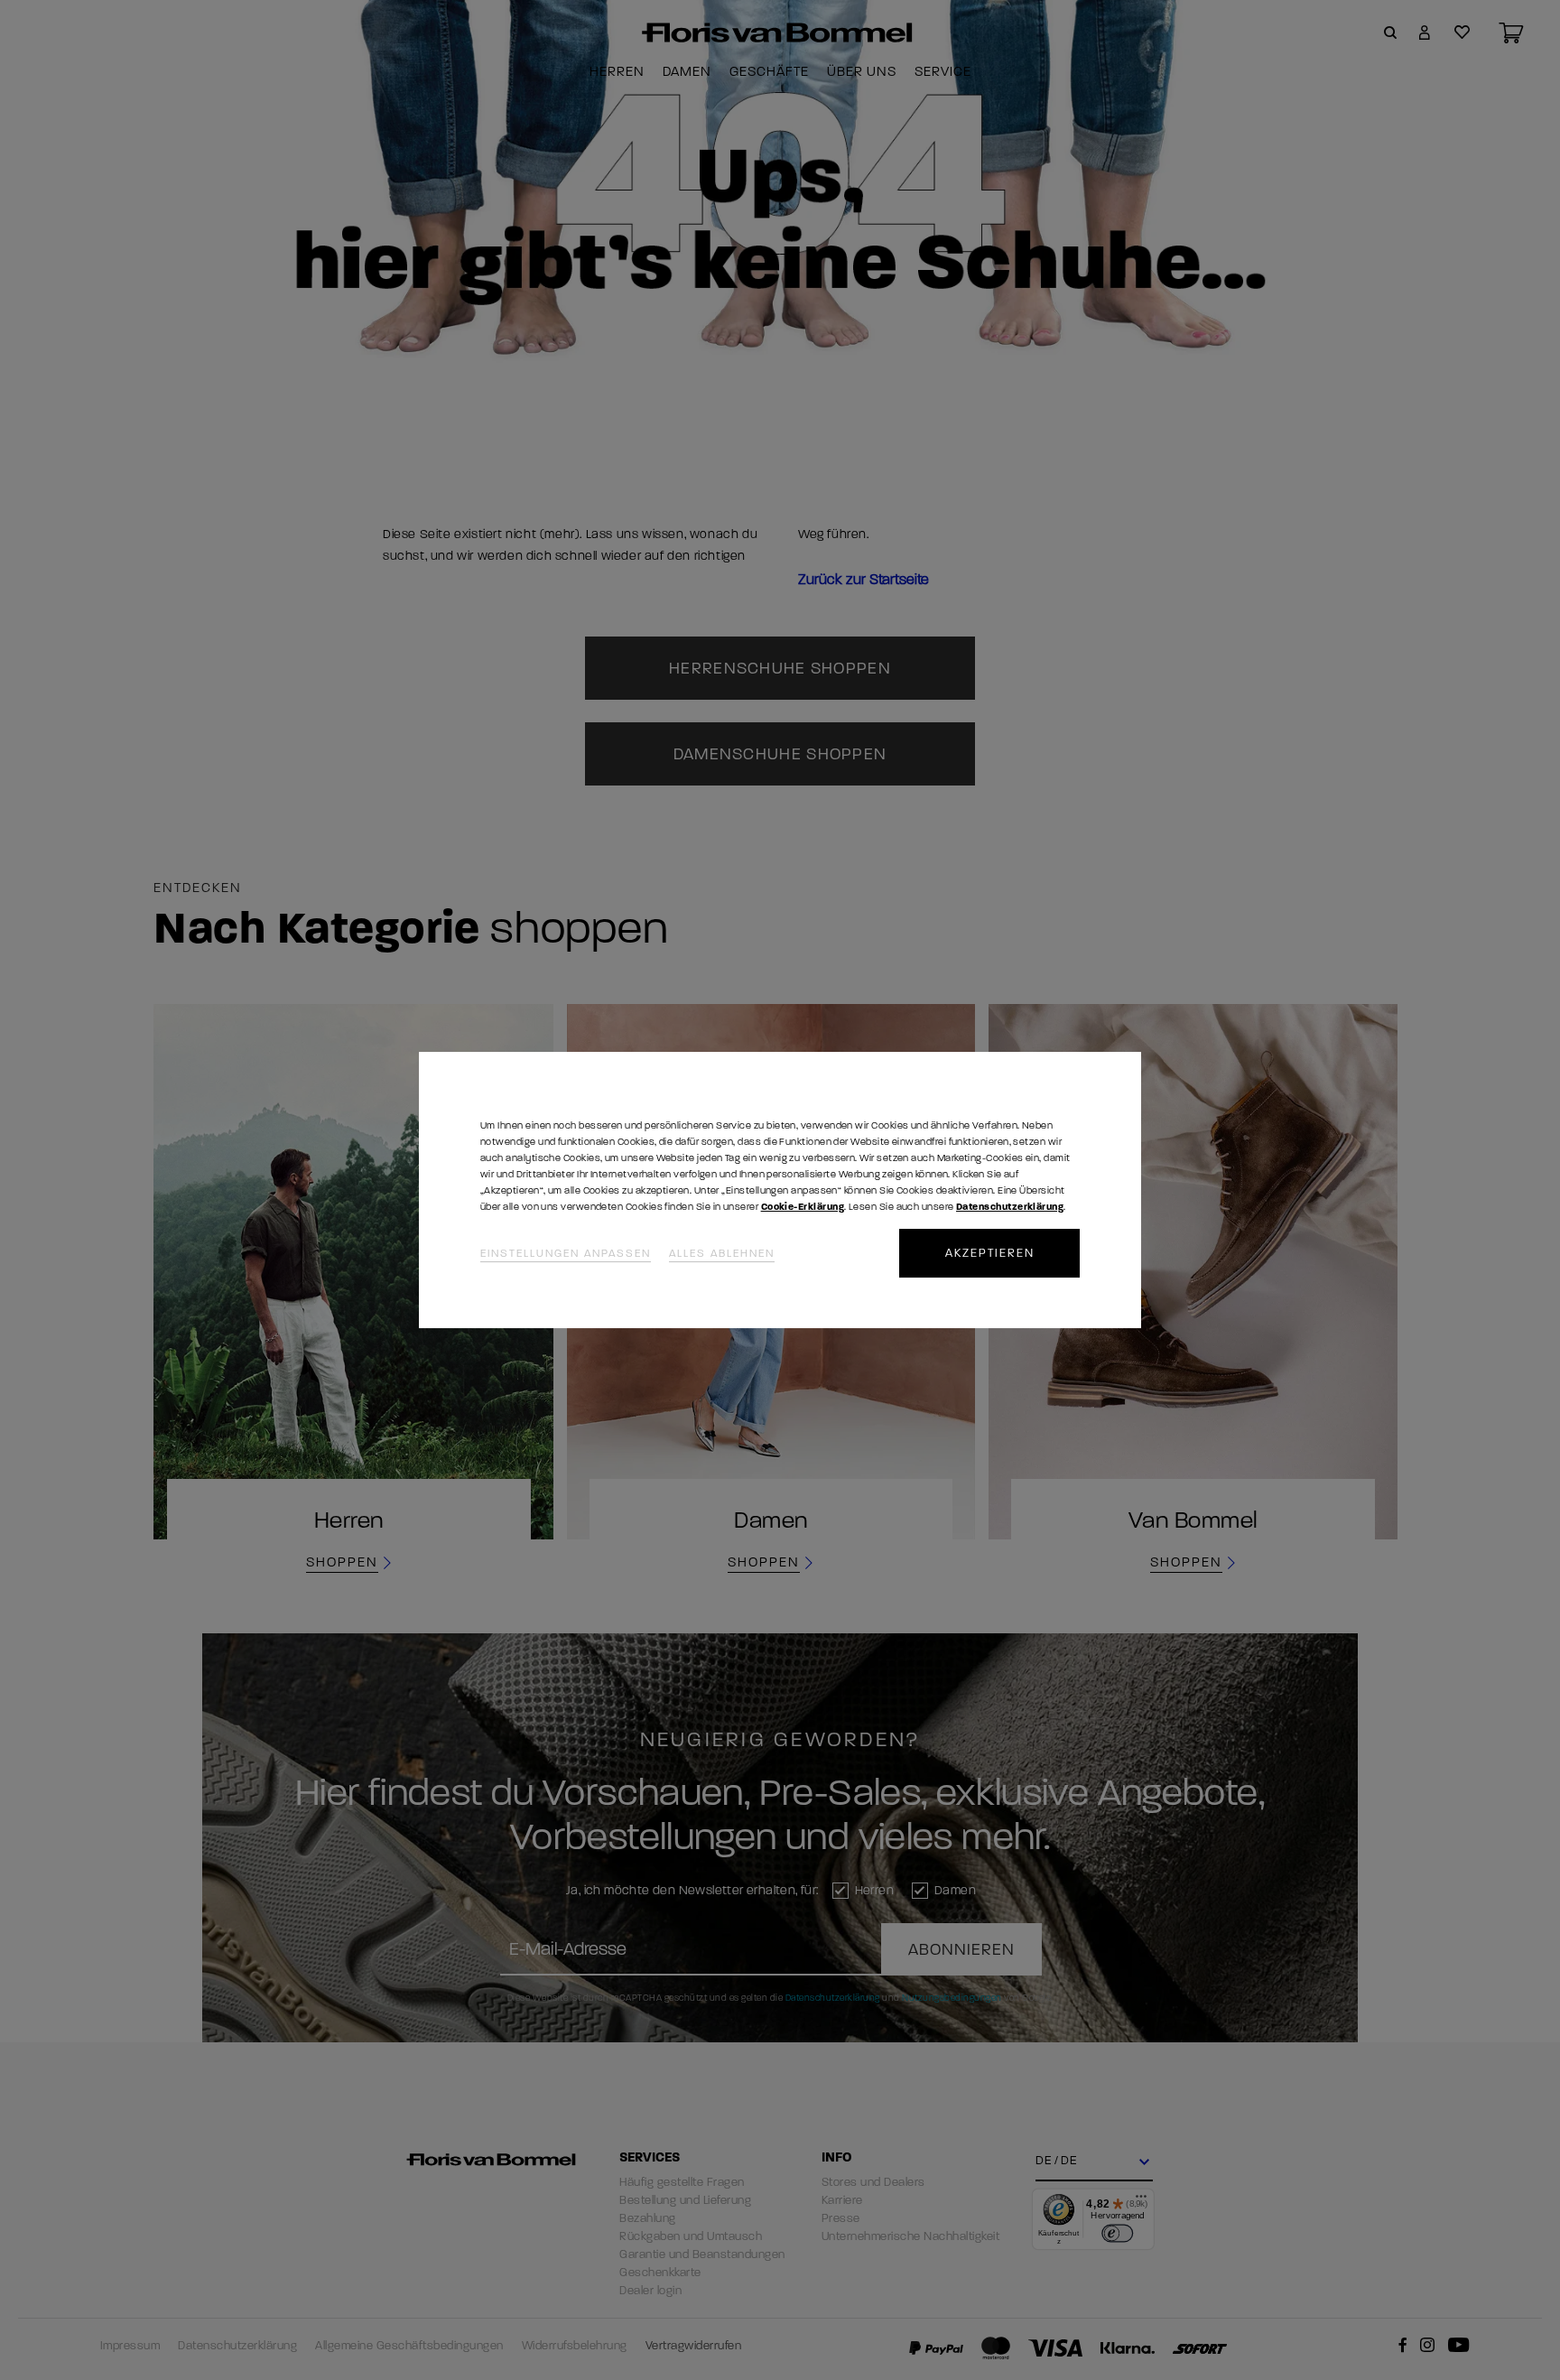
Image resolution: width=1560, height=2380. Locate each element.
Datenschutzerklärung (1010, 1207)
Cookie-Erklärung (803, 1207)
